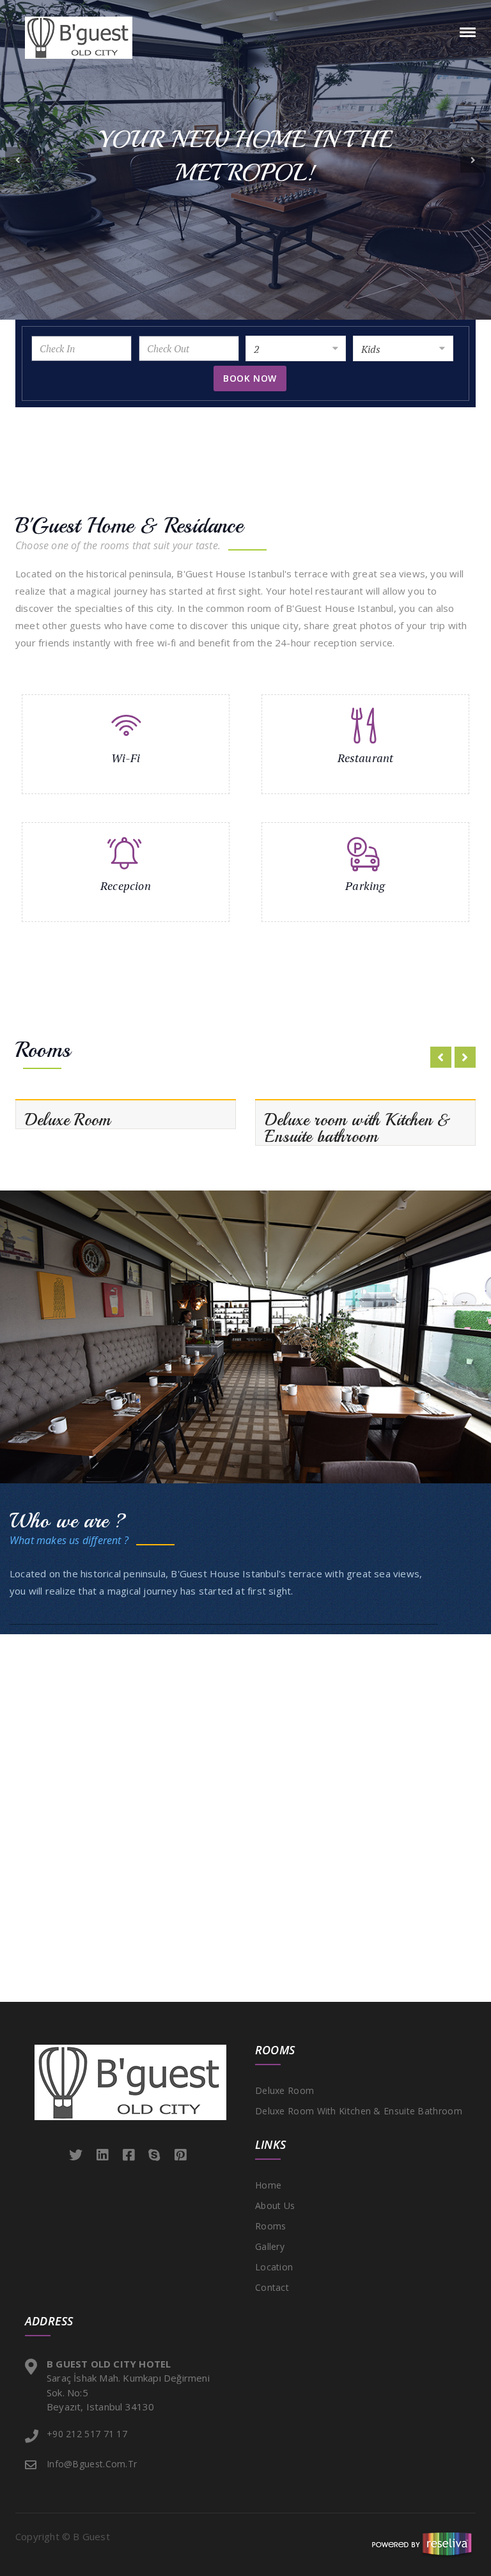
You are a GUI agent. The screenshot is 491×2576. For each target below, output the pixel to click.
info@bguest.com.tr (92, 2464)
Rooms (271, 2226)
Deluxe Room (284, 2090)
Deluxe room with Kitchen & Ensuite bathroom (359, 2111)
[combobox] (296, 348)
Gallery (270, 2246)
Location (274, 2267)
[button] (18, 160)
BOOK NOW (250, 378)
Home (268, 2185)
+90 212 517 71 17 (87, 2434)
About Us (275, 2205)
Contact (272, 2287)
